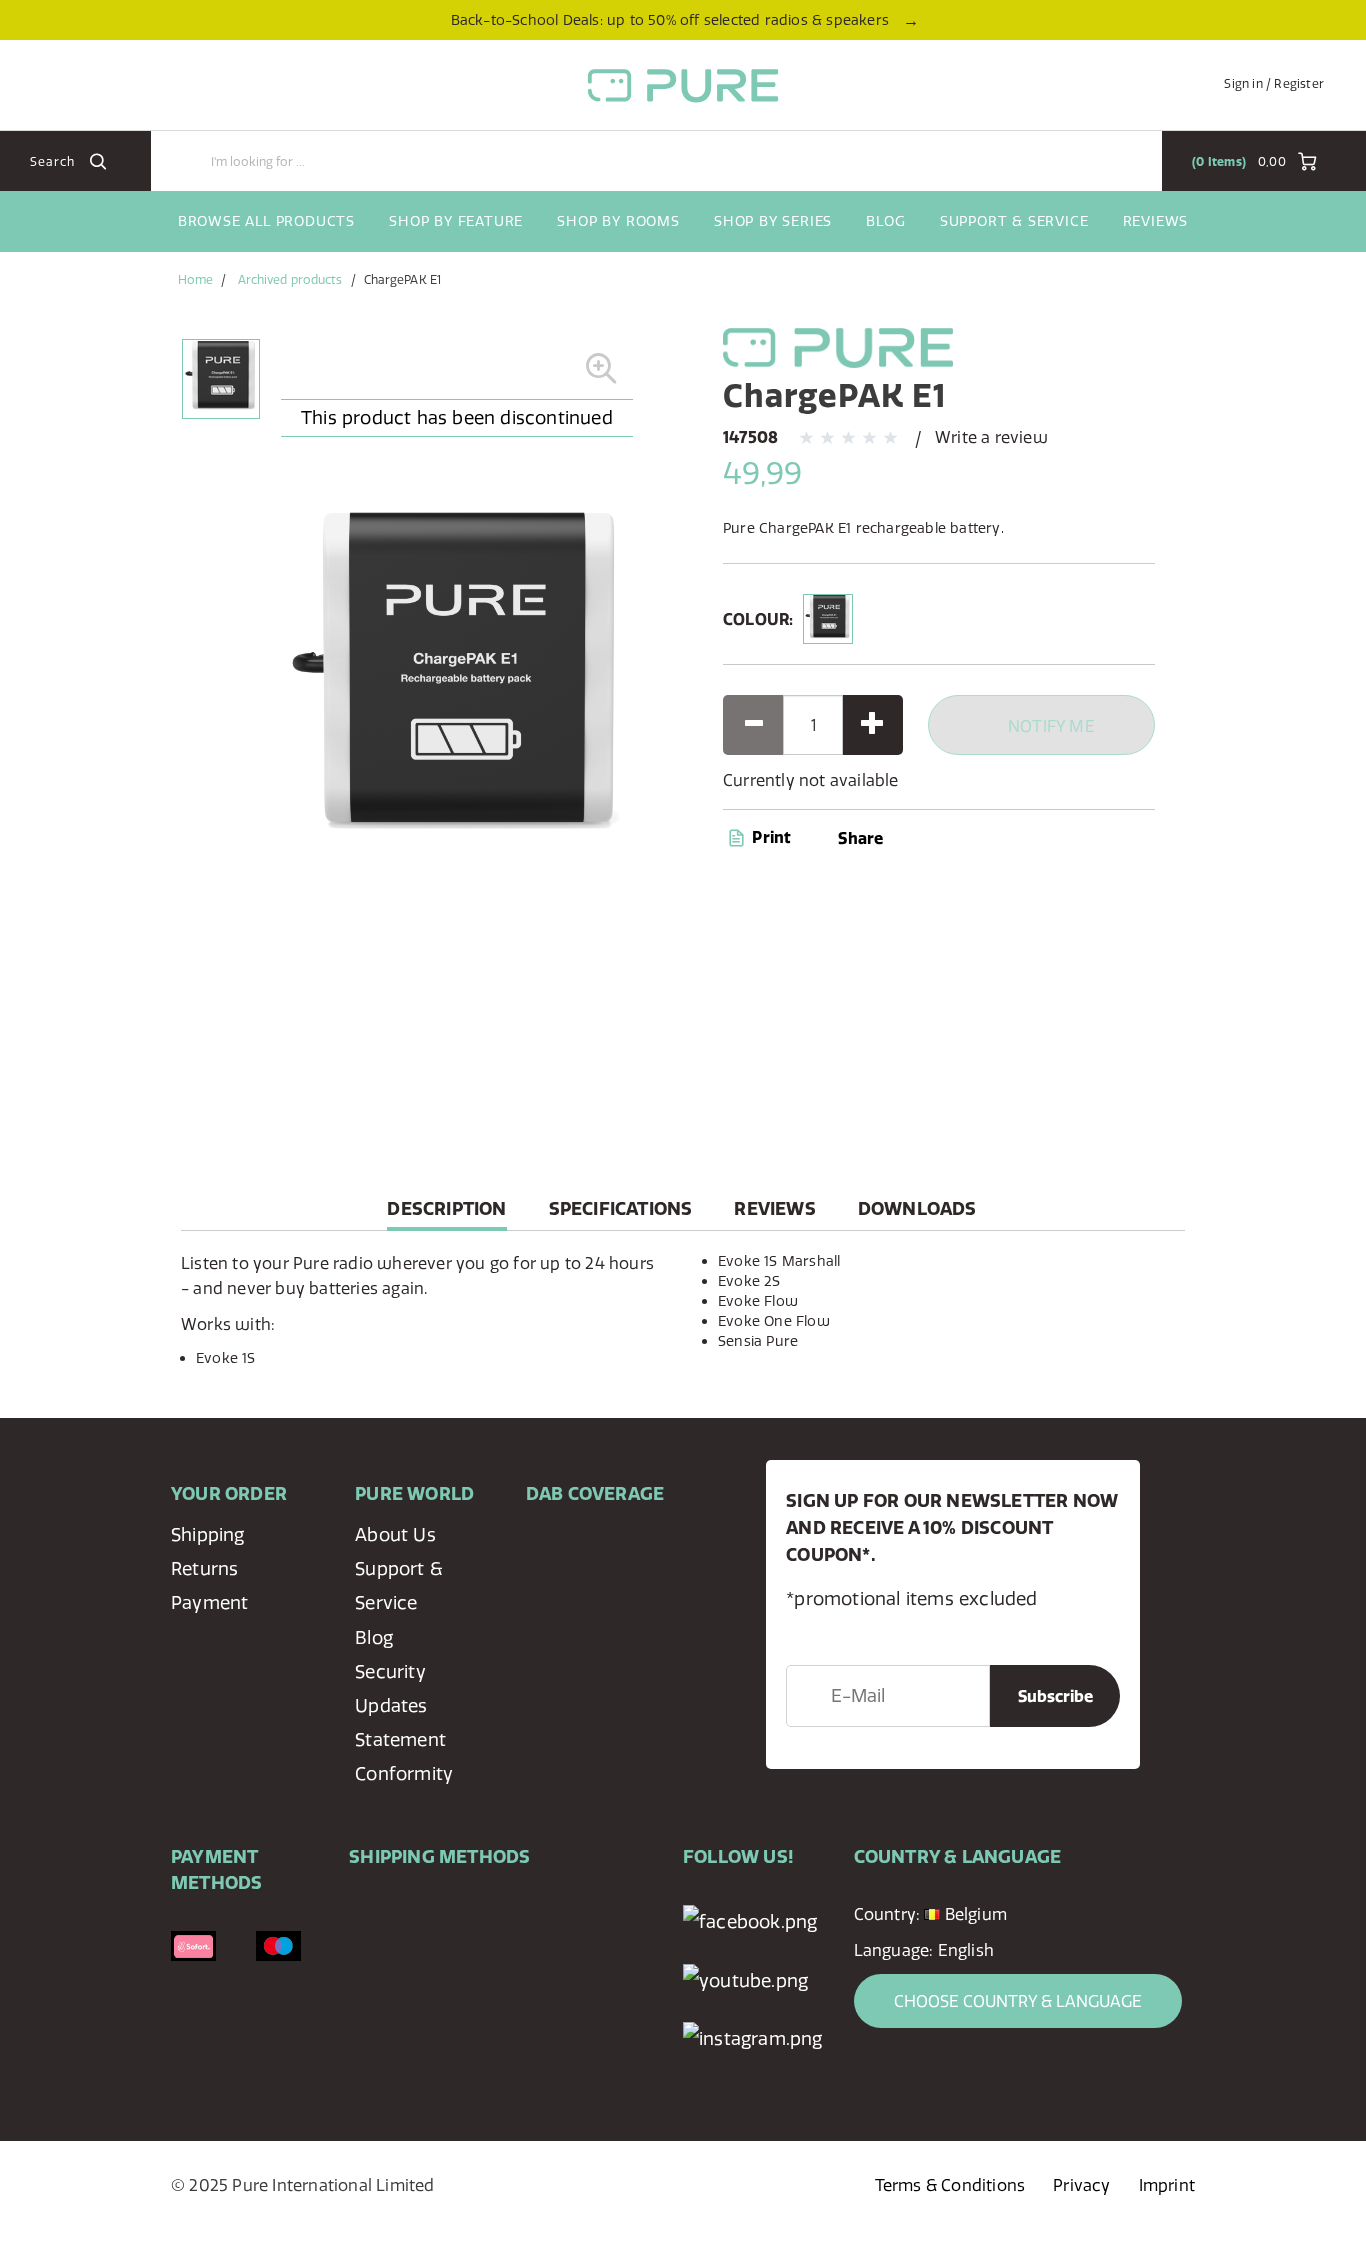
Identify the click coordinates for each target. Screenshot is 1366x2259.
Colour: (758, 619)
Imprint (1167, 2185)
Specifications (621, 1208)
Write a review (991, 437)
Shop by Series (773, 221)
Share (860, 838)
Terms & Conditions (950, 2185)
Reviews (1156, 221)
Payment (209, 1602)
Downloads (917, 1208)
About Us (395, 1534)
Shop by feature (456, 221)
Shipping (208, 1534)
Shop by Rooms (618, 221)
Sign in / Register (1274, 83)
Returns (204, 1568)
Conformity (404, 1773)
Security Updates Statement (400, 1705)
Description (446, 1213)
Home (195, 279)
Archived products (290, 279)
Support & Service (1014, 221)
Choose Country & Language (1018, 2001)
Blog (885, 221)
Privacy (1081, 2185)
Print (769, 837)
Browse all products (266, 221)
